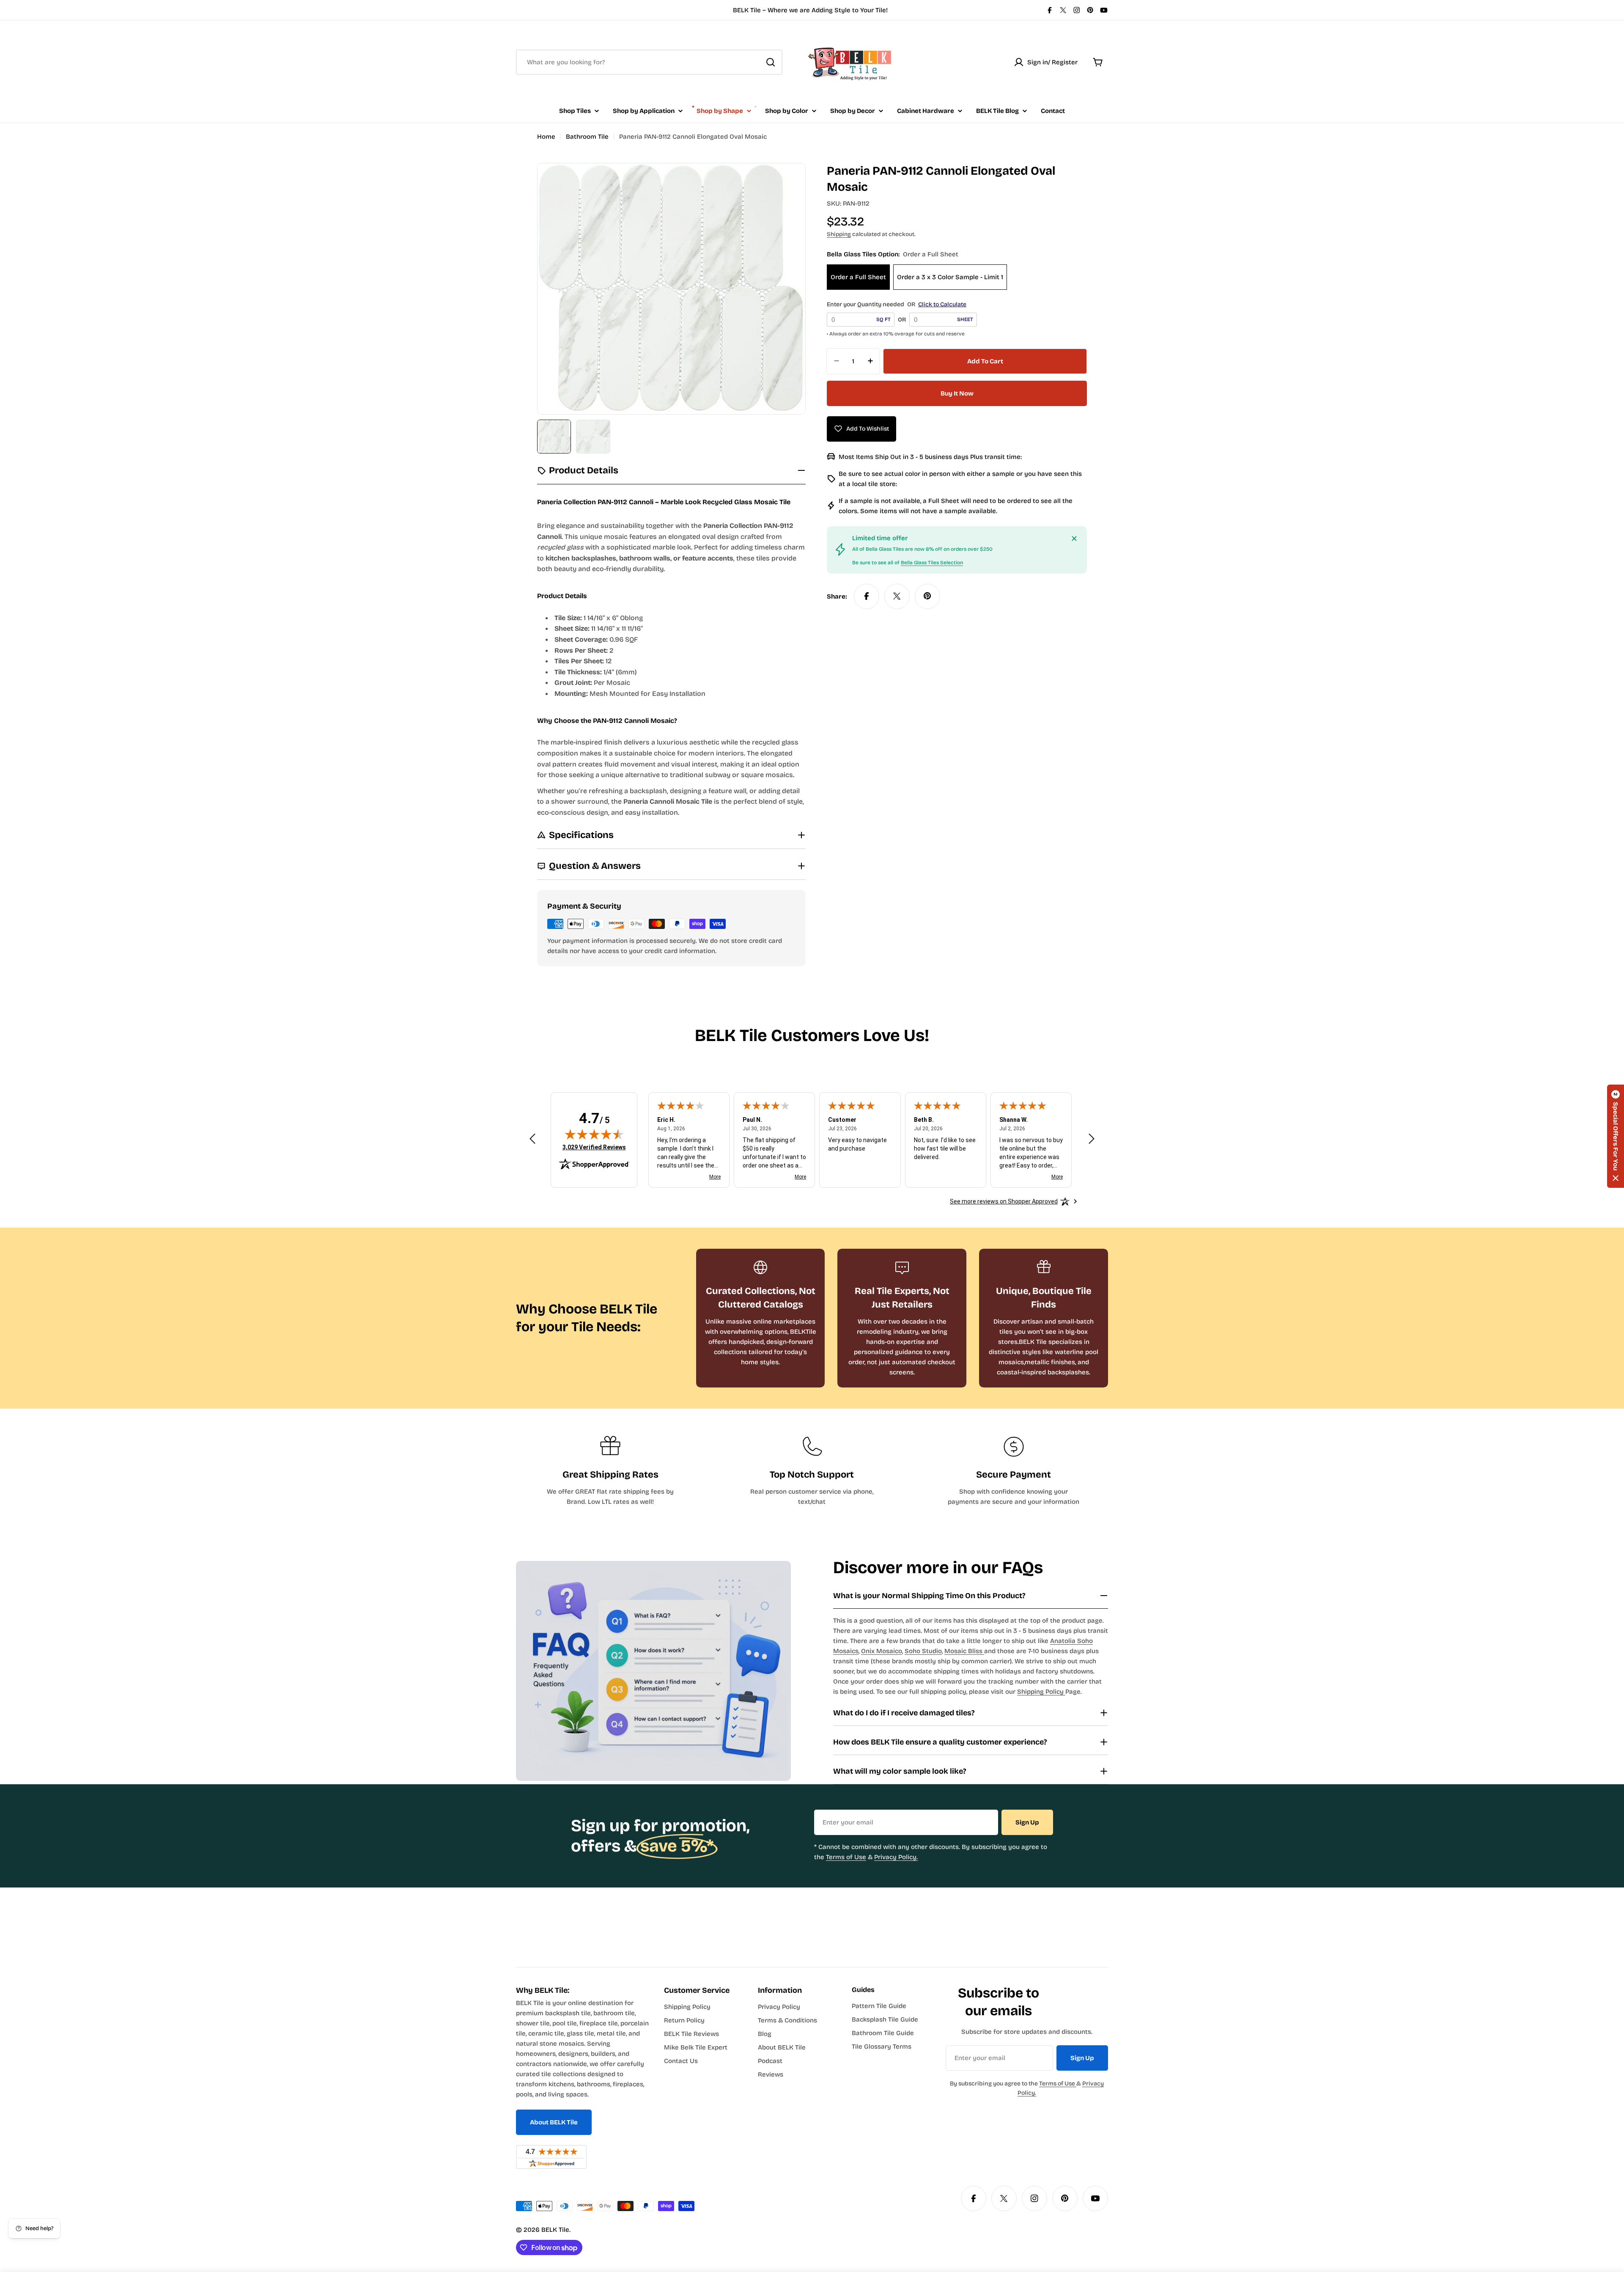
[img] (594, 1134)
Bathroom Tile (587, 137)
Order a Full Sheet (858, 277)
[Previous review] (532, 1139)
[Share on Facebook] (867, 596)
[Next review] (1092, 1139)
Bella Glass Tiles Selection (932, 562)
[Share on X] (897, 596)
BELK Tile (555, 2230)
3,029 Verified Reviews (594, 1147)
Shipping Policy (1041, 1692)
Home (546, 137)
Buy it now (957, 393)
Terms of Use (846, 1857)
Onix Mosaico (882, 1651)
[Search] (771, 62)
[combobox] (649, 62)
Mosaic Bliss (964, 1651)
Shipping (839, 234)
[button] (1616, 1136)
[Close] (1074, 538)
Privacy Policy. (896, 1857)
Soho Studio (923, 1651)
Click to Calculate (942, 304)
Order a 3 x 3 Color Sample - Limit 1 (950, 277)
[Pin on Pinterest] (927, 596)
